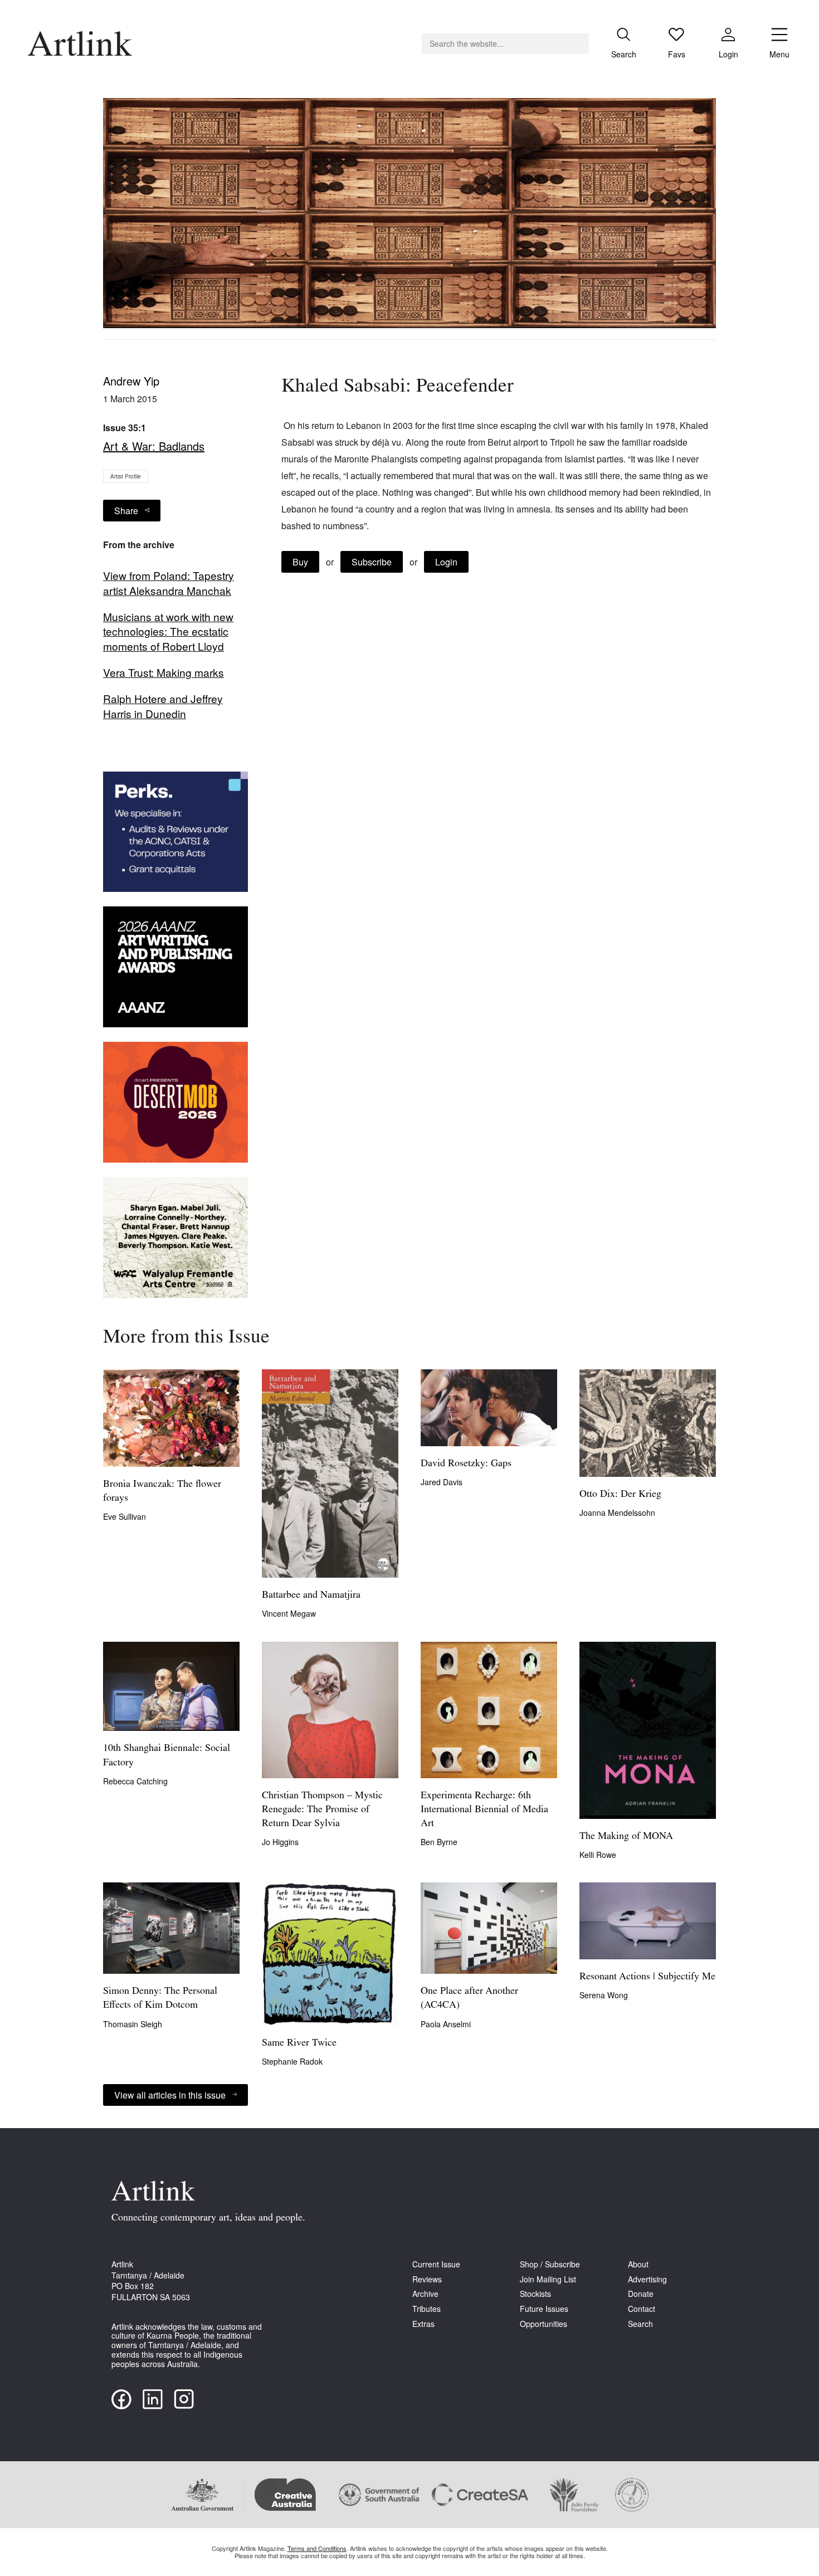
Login (446, 562)
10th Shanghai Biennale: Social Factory (167, 1756)
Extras (423, 2324)
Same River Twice (299, 2043)
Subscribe (372, 562)
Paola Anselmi (446, 2024)
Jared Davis (442, 1482)
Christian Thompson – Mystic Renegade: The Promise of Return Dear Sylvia (322, 1810)
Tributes (426, 2309)
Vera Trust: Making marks (164, 672)
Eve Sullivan (125, 1516)
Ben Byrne (439, 1842)
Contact (642, 2309)
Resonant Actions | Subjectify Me (647, 1977)
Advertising (647, 2279)
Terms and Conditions (317, 2548)
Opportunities (543, 2324)
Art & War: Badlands (154, 446)
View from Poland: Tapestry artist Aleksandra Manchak (169, 583)
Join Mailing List (548, 2279)
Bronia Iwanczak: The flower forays (162, 1492)
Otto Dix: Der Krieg (620, 1495)
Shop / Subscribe (550, 2264)
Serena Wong (604, 1995)
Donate (641, 2294)
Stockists (535, 2294)
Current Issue (436, 2264)
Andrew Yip (131, 381)
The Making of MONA (626, 1837)
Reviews (427, 2279)
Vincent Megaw (289, 1613)
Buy (300, 562)
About (638, 2264)
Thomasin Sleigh (133, 2024)
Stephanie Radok (292, 2061)
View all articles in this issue (170, 2095)
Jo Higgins (280, 1842)
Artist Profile (126, 476)
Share (126, 511)
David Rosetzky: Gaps (466, 1464)
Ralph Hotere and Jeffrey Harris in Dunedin (163, 706)
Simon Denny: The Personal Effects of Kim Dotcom (160, 1999)
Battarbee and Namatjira (311, 1596)
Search (640, 2324)
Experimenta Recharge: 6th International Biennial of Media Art (484, 1810)
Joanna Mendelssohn (617, 1513)
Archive (425, 2294)
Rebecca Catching (135, 1781)
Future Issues (544, 2309)
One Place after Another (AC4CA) (469, 1999)
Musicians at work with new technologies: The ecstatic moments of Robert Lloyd (168, 632)
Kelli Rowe (598, 1855)
